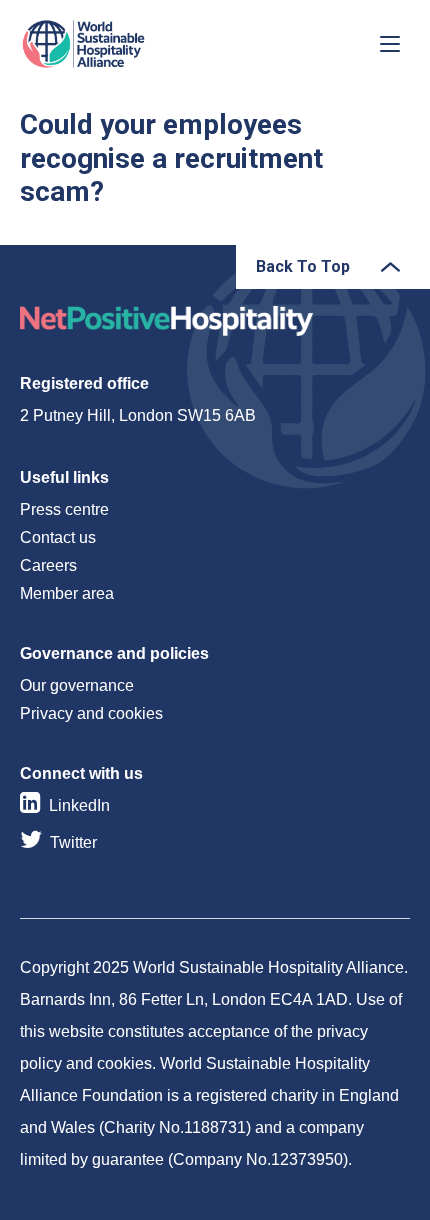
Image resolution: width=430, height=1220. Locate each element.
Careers (48, 565)
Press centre (64, 509)
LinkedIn (79, 805)
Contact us (58, 537)
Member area (67, 593)
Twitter (73, 842)
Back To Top (303, 266)
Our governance (77, 685)
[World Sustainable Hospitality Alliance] (125, 44)
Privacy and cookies (91, 713)
